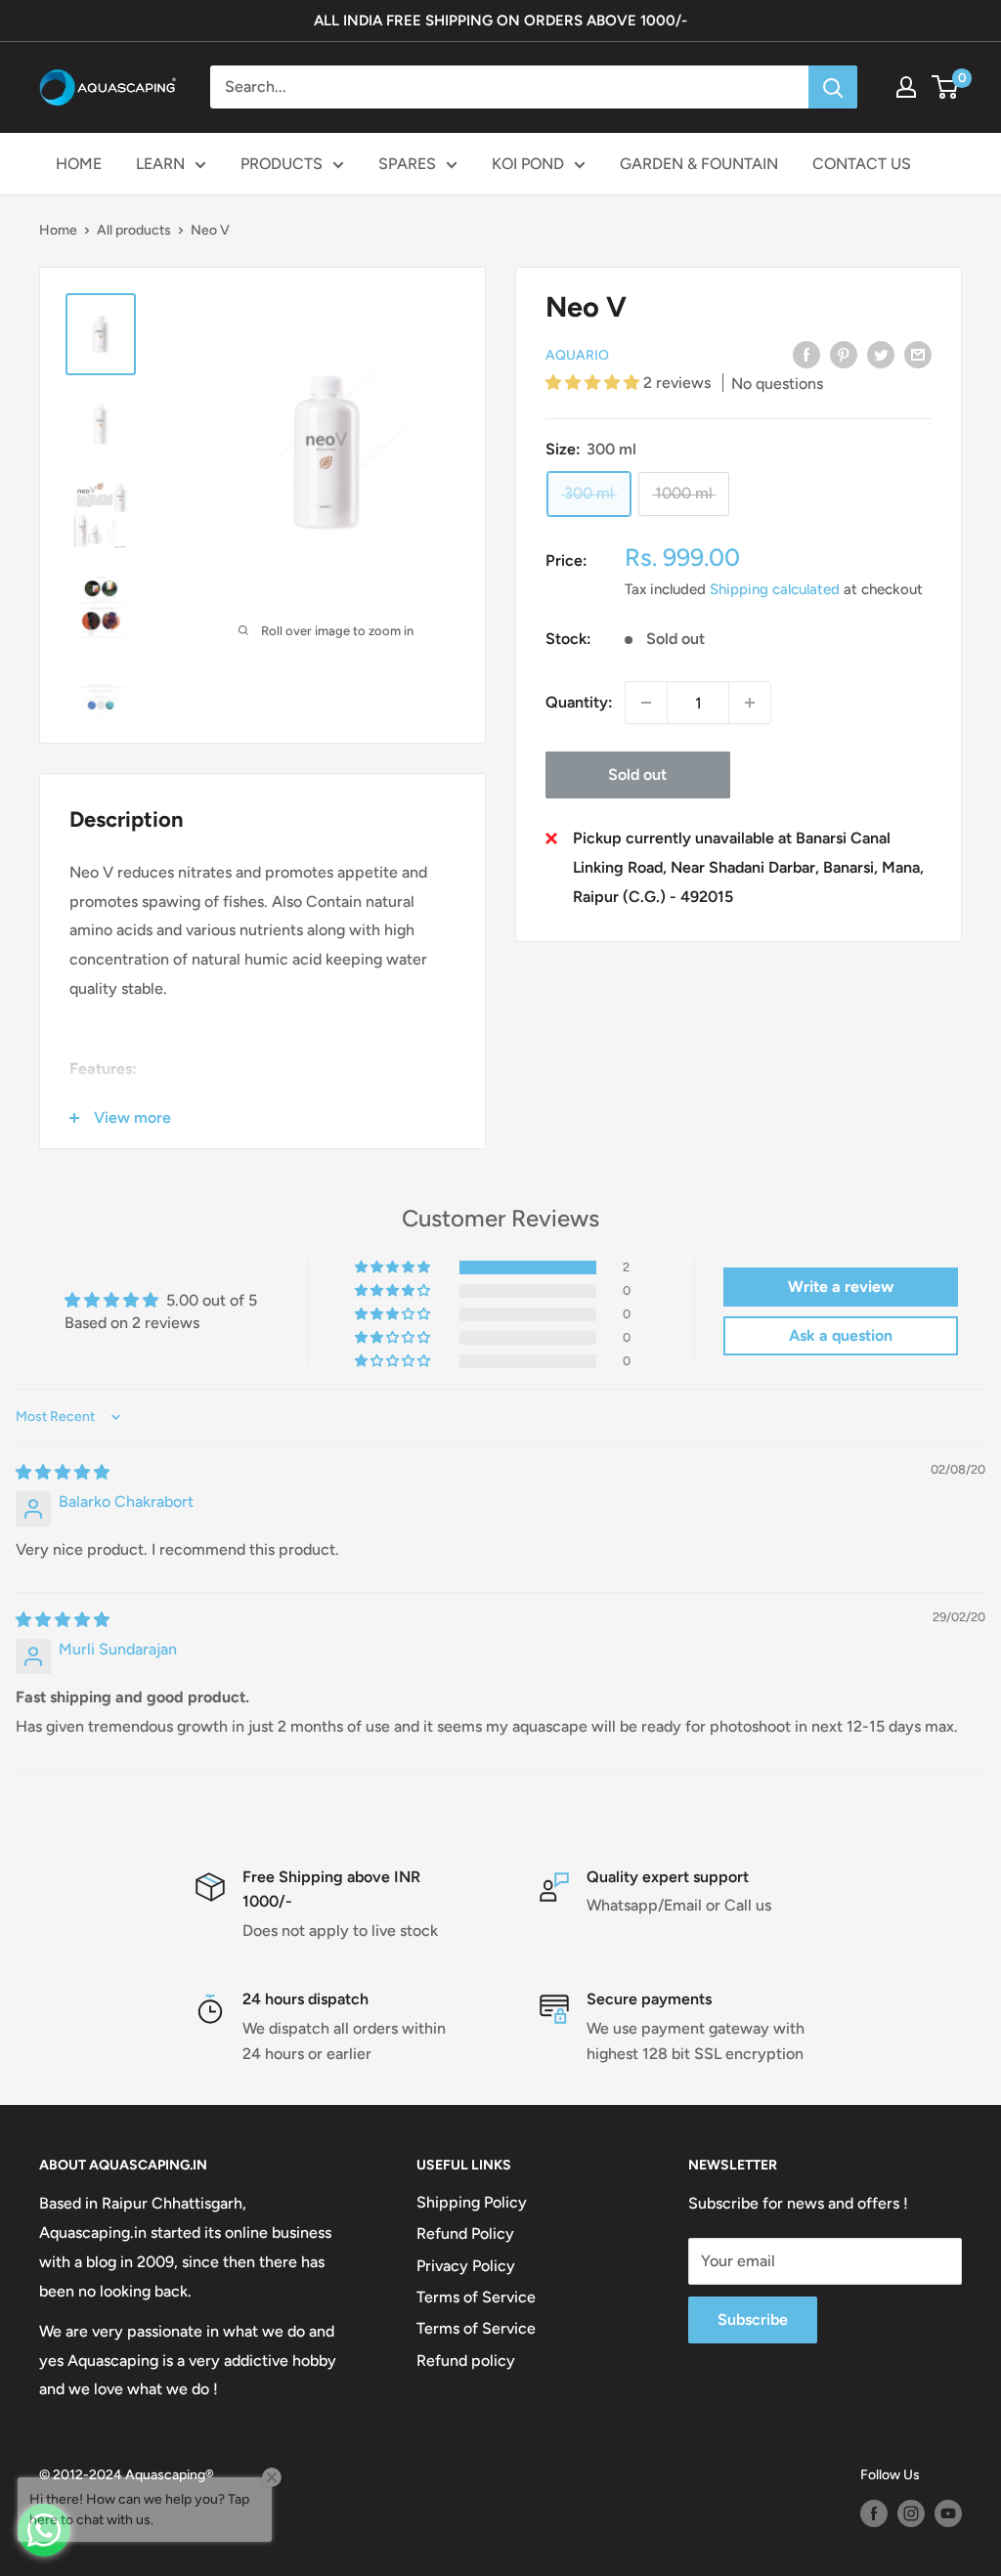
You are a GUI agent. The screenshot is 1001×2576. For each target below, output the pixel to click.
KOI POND (528, 164)
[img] (63, 1472)
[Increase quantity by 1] (750, 703)
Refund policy (466, 2361)
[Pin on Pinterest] (844, 354)
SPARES (407, 164)
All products (134, 230)
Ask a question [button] (841, 1335)
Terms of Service (476, 2297)
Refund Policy (465, 2233)
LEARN (160, 164)
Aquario (577, 355)
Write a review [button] (841, 1287)
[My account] (906, 87)
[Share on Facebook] (806, 354)
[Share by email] (918, 354)
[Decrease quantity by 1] (646, 703)
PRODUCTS (282, 164)
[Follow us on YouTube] (948, 2513)
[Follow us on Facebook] (874, 2513)
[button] (594, 383)
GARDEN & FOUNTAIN (699, 164)
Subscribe (753, 2319)
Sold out (637, 774)
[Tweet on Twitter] (881, 354)
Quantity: (579, 702)
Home (58, 230)
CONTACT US (862, 164)
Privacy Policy (466, 2266)
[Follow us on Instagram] (911, 2513)
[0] (946, 87)
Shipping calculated (775, 589)
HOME (79, 164)
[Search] (833, 87)
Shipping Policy (472, 2202)
